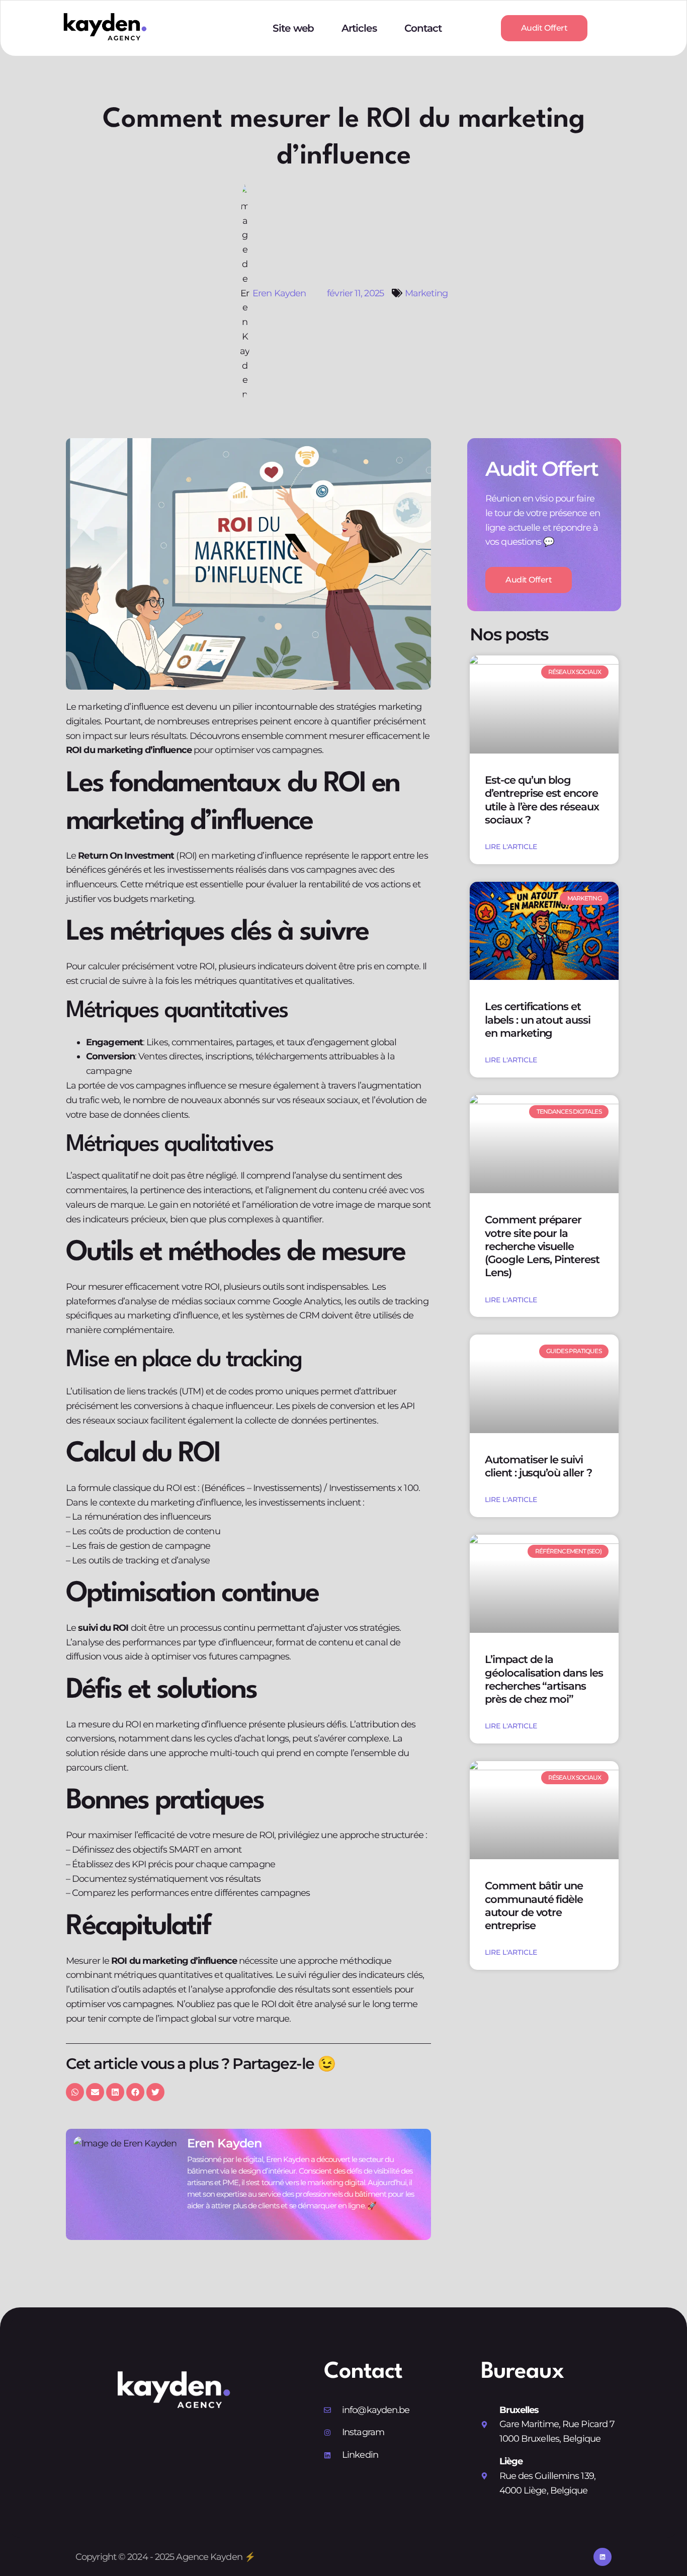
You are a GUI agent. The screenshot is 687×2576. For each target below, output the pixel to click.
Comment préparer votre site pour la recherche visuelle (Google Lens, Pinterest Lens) (542, 1246)
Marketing (426, 293)
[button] (75, 2092)
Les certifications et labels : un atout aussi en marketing (538, 1020)
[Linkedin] (603, 2557)
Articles (359, 28)
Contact (423, 28)
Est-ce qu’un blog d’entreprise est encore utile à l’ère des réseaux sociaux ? (542, 800)
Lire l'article (511, 847)
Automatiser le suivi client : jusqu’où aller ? (538, 1466)
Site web (293, 28)
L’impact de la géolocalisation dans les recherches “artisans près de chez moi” (544, 1679)
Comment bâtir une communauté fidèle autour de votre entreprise (534, 1905)
